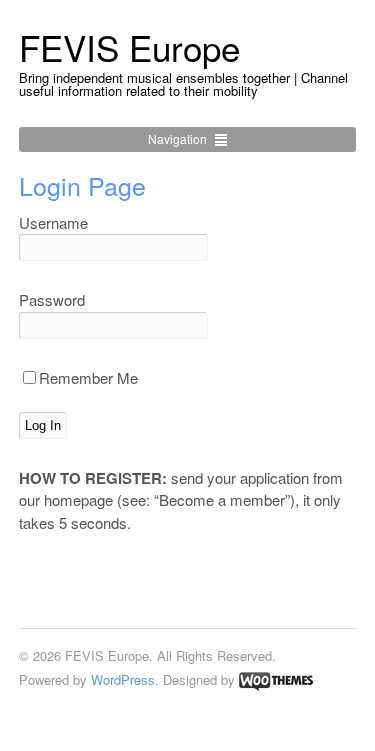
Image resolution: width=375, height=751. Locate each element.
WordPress (123, 679)
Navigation (177, 138)
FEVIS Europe (129, 47)
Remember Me (88, 377)
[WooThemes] (276, 679)
